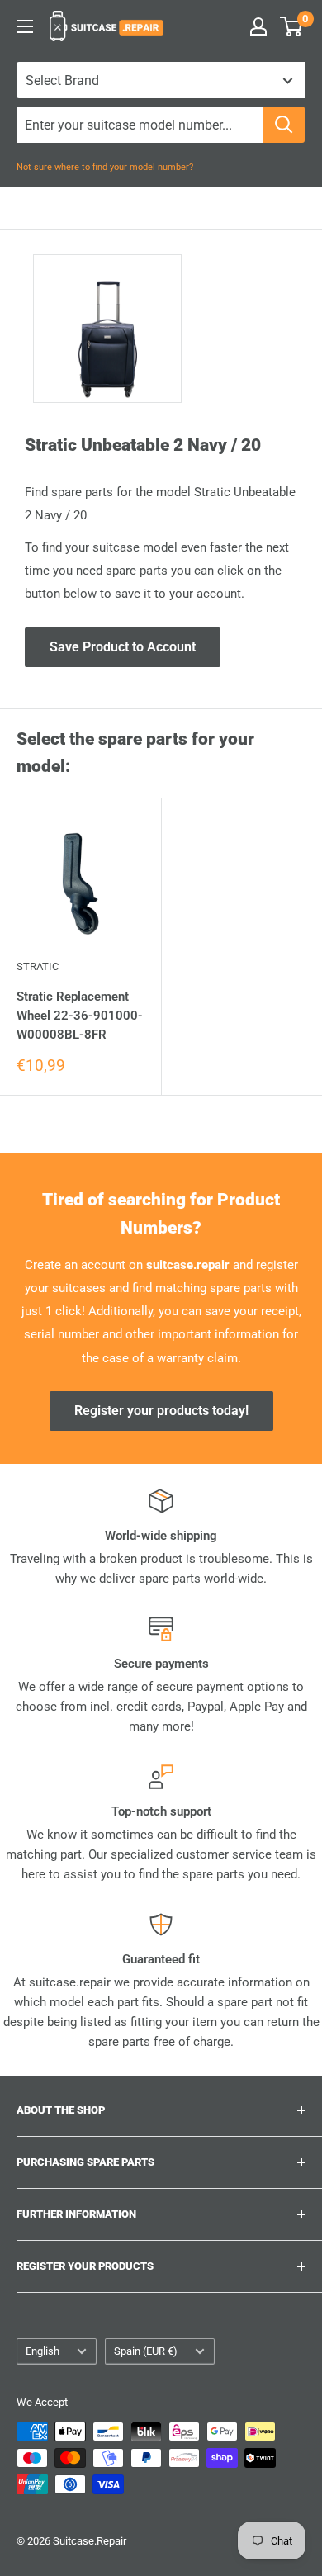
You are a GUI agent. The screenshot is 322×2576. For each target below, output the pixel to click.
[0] (292, 26)
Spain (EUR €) (146, 2351)
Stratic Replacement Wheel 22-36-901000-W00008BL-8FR (80, 1016)
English (43, 2351)
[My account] (258, 26)
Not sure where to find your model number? (105, 167)
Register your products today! (161, 1411)
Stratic (38, 966)
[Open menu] (25, 26)
